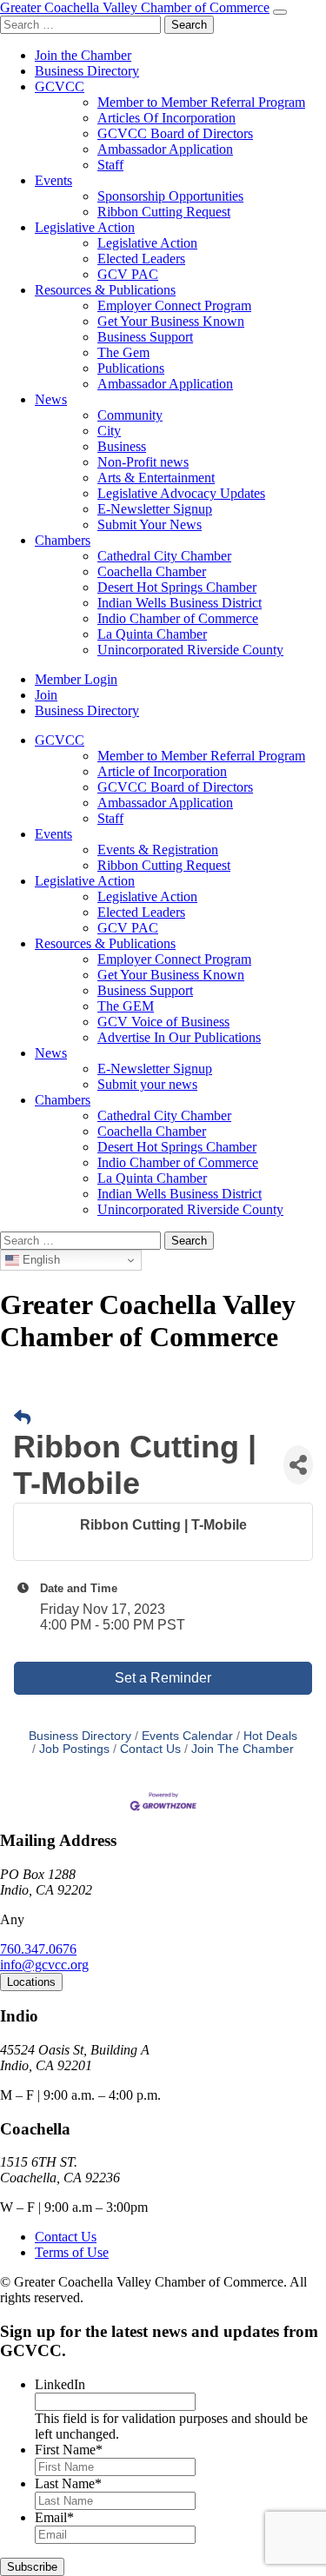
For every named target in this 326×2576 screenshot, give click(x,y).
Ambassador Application (165, 149)
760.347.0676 (38, 1949)
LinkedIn (60, 2384)
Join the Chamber (83, 55)
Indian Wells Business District (180, 603)
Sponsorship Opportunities (170, 196)
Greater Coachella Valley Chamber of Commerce (135, 7)
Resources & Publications (105, 290)
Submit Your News (150, 524)
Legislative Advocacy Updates (181, 493)
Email (54, 2517)
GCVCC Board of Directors (175, 133)
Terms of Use (72, 2252)
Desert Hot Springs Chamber (177, 587)
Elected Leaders (141, 259)
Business (122, 446)
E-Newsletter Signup (155, 509)
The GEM (126, 1006)
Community (130, 415)
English (40, 1260)
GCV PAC (128, 274)
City (109, 431)
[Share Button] (298, 1465)
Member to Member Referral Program (201, 102)
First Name (69, 2450)
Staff (110, 165)
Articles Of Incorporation (166, 118)
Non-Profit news (143, 462)
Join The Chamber (243, 1749)
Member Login (76, 679)
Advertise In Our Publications (179, 1037)
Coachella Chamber (152, 571)
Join (46, 695)
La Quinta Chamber (152, 634)
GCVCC (60, 86)
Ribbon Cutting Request (164, 212)
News (51, 399)
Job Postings (74, 1749)
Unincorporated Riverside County (190, 650)
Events (53, 180)
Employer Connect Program (174, 305)
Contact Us (150, 1749)
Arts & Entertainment (156, 478)
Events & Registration (158, 850)
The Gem (123, 352)
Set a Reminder (163, 1678)
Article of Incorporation (162, 771)
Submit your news (147, 1084)
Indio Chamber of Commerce (178, 618)
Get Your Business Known (171, 321)
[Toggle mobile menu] (280, 12)
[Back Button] (22, 1418)
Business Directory (87, 71)
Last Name (68, 2483)
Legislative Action (85, 227)
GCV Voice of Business (163, 1022)
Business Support (145, 337)
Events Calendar (187, 1736)
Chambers (63, 540)
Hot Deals (270, 1736)
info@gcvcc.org (44, 1965)
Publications (131, 368)
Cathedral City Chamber (164, 556)
